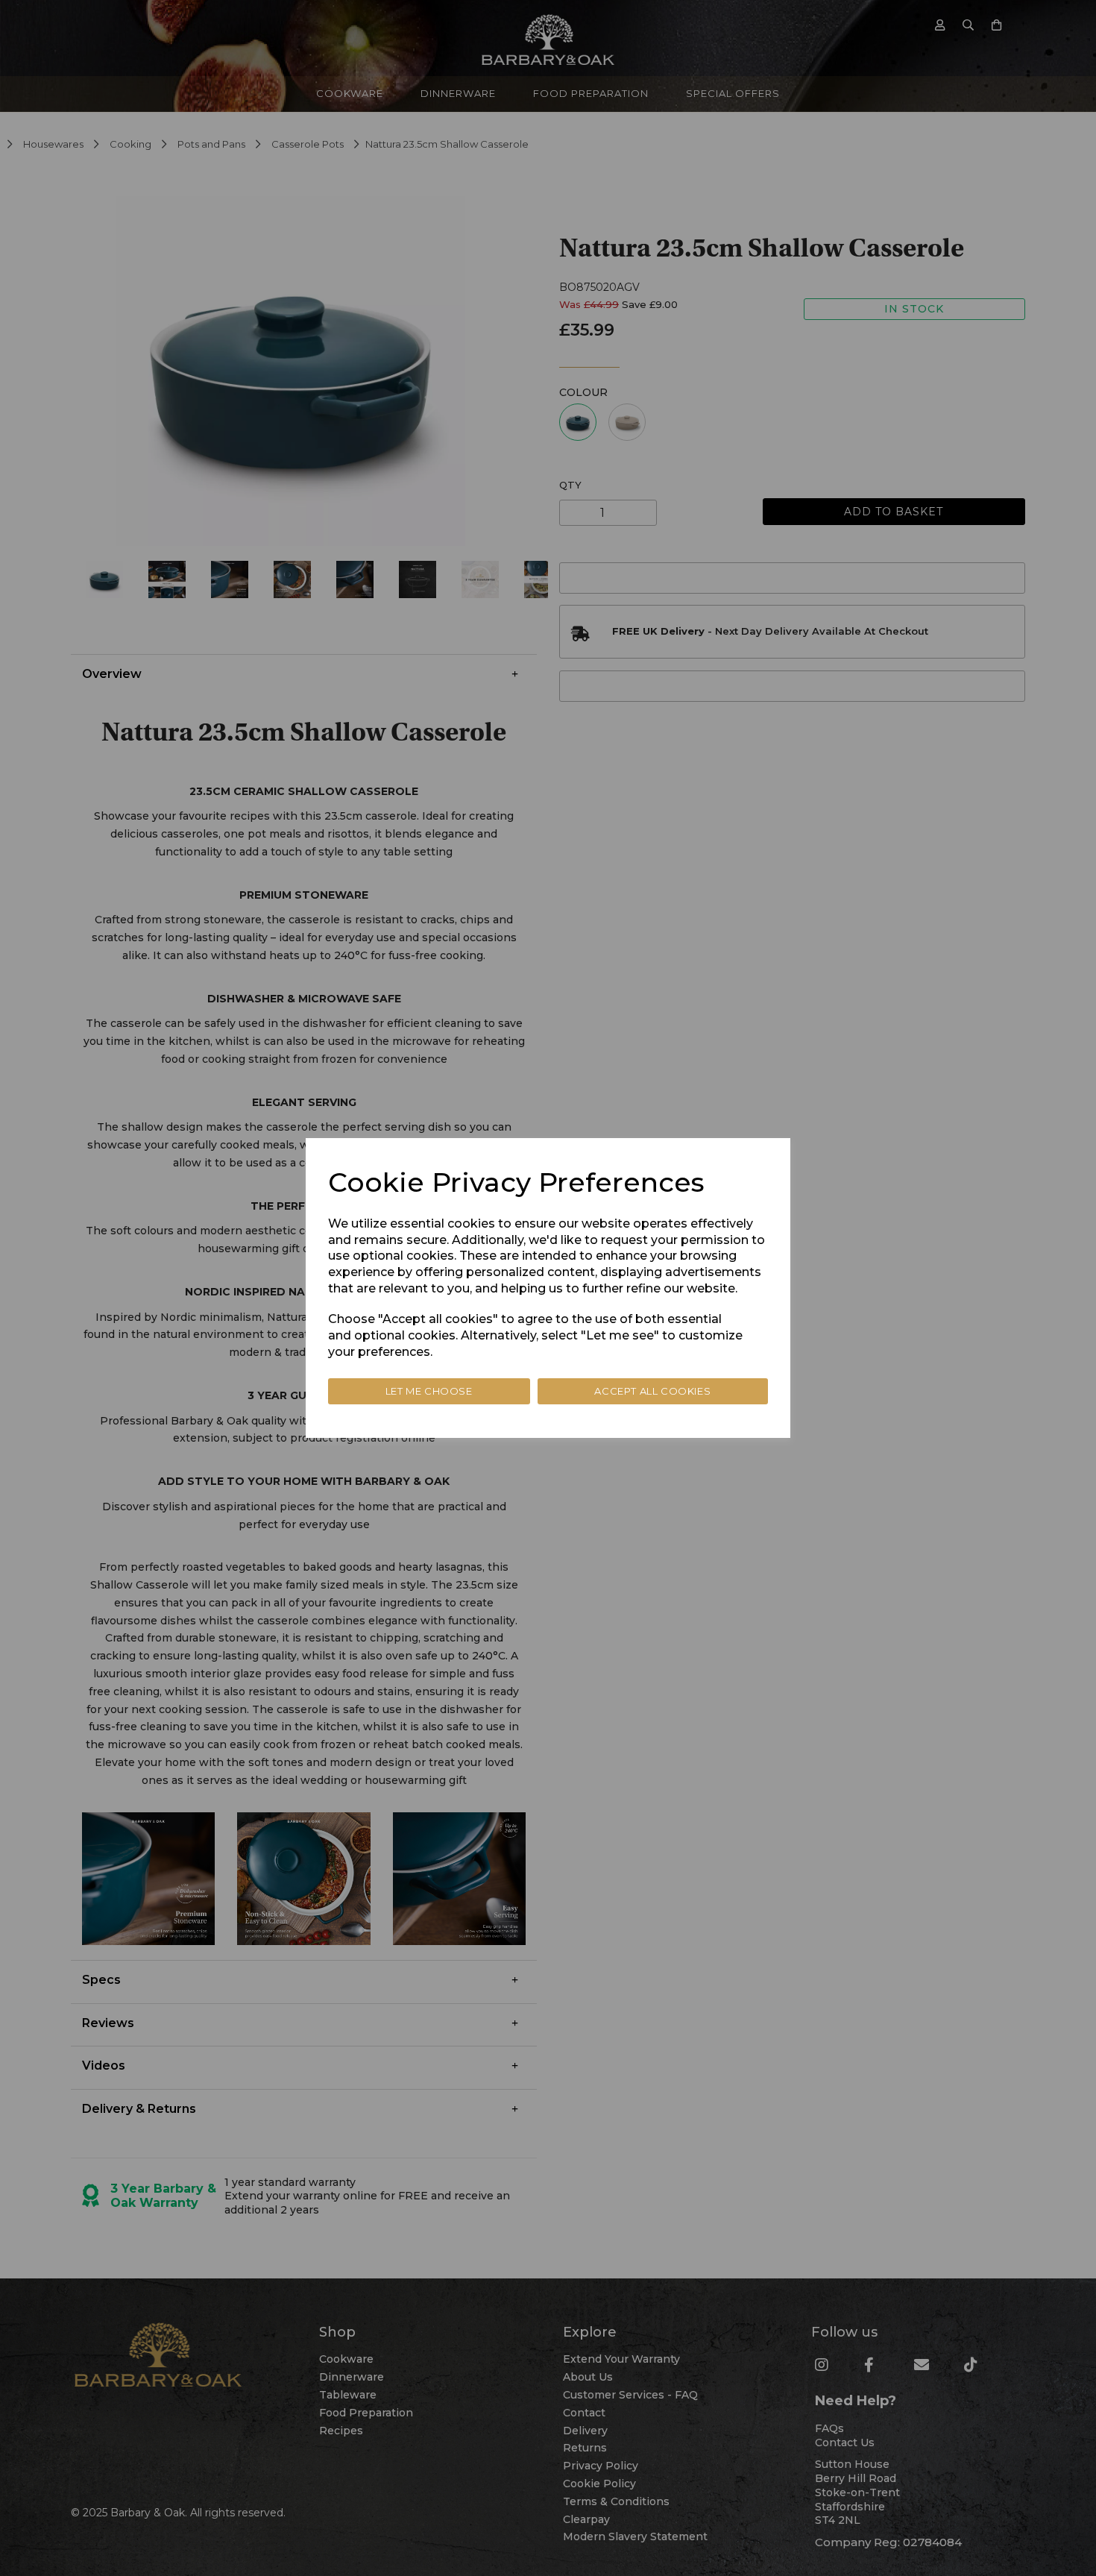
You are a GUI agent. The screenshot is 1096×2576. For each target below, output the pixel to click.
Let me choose (429, 1391)
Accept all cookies (652, 1391)
